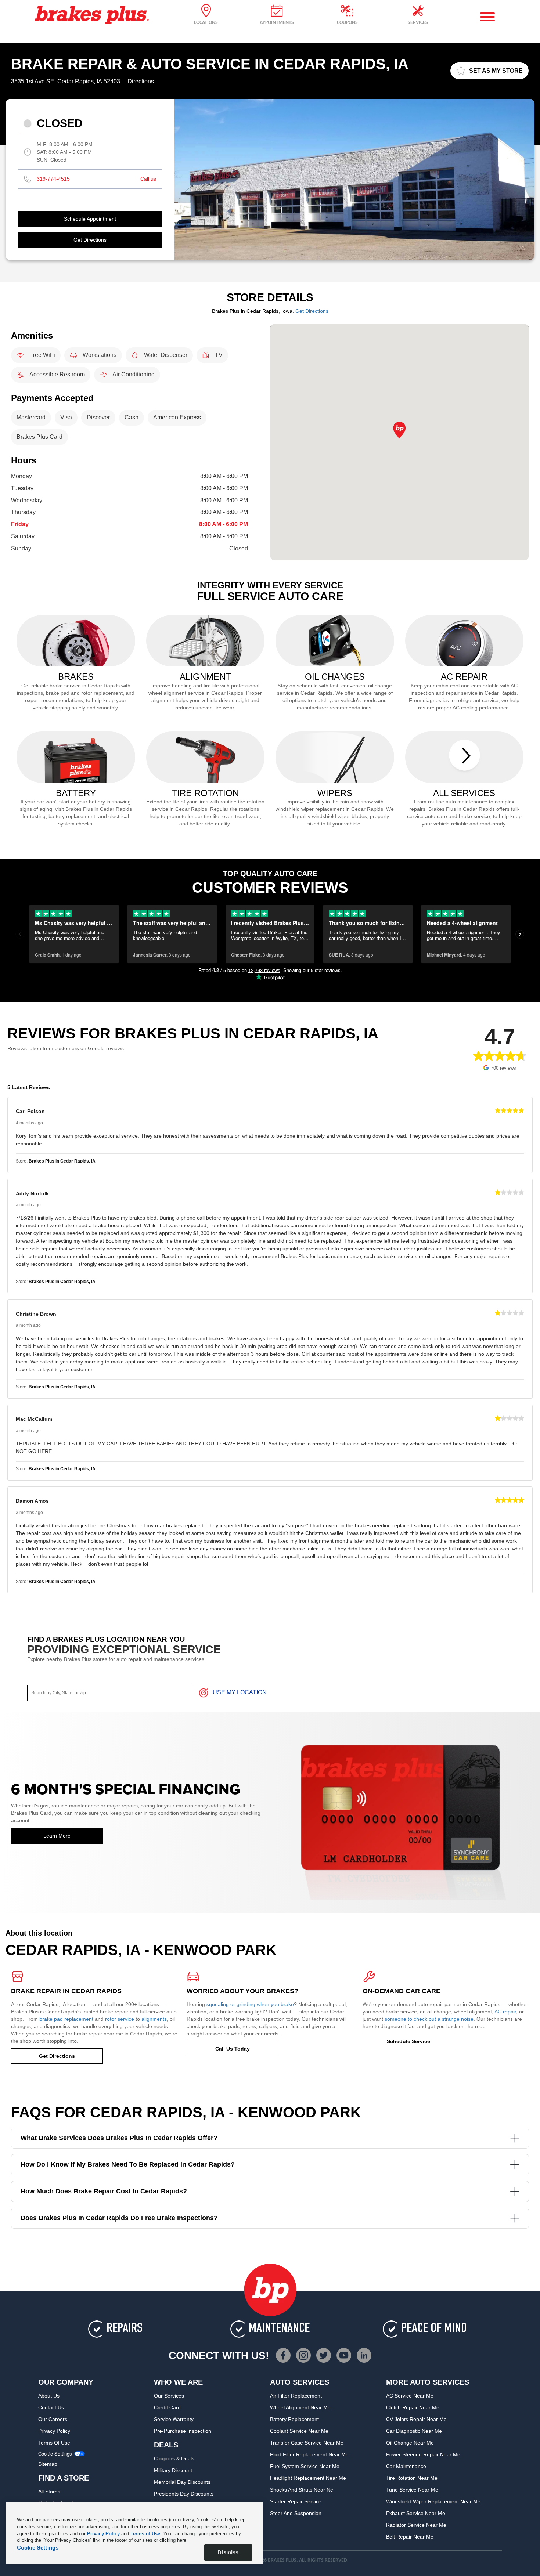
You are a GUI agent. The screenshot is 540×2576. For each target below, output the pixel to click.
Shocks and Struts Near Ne (302, 2490)
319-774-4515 (53, 179)
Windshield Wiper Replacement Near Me (433, 2501)
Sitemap (48, 2464)
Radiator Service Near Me (416, 2525)
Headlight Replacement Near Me (308, 2478)
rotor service (120, 2019)
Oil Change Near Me (410, 2443)
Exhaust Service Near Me (416, 2513)
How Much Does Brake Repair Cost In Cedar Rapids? (104, 2191)
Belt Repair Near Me (410, 2537)
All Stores (49, 2492)
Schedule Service (408, 2041)
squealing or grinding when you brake (250, 2004)
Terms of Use (54, 2443)
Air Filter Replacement (296, 2396)
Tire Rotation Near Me (412, 2478)
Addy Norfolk (32, 1193)
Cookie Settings (55, 2454)
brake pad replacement (66, 2019)
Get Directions (90, 240)
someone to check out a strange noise (429, 2019)
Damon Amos (32, 1501)
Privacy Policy (54, 2431)
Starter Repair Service (296, 2501)
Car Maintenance (406, 2466)
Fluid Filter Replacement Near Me (309, 2454)
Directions (141, 81)
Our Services (169, 2396)
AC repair (505, 2012)
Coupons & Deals (174, 2458)
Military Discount (173, 2470)
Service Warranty (174, 2419)
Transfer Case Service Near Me (307, 2443)
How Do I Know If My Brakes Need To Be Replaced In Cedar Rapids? (128, 2164)
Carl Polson (30, 1111)
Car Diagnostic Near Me (414, 2431)
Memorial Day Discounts (182, 2482)
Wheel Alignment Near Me (300, 2407)
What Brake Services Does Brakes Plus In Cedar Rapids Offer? (119, 2138)
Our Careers (53, 2419)
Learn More (57, 1836)
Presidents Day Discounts (184, 2494)
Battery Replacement (294, 2419)
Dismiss (228, 2552)
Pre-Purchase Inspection (183, 2431)
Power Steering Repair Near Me (423, 2454)
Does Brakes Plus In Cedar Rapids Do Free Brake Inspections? (119, 2218)
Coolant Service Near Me (299, 2431)
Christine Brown (36, 1314)
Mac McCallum (34, 1419)
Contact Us (51, 2407)
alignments (154, 2019)
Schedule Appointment (90, 219)
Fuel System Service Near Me (305, 2466)
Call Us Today (233, 2049)
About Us (49, 2396)
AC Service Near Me (410, 2396)
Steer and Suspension (296, 2513)
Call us (148, 179)
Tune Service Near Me (412, 2490)
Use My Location (240, 1692)
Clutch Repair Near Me (413, 2407)
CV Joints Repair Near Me (416, 2419)
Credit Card (167, 2407)
